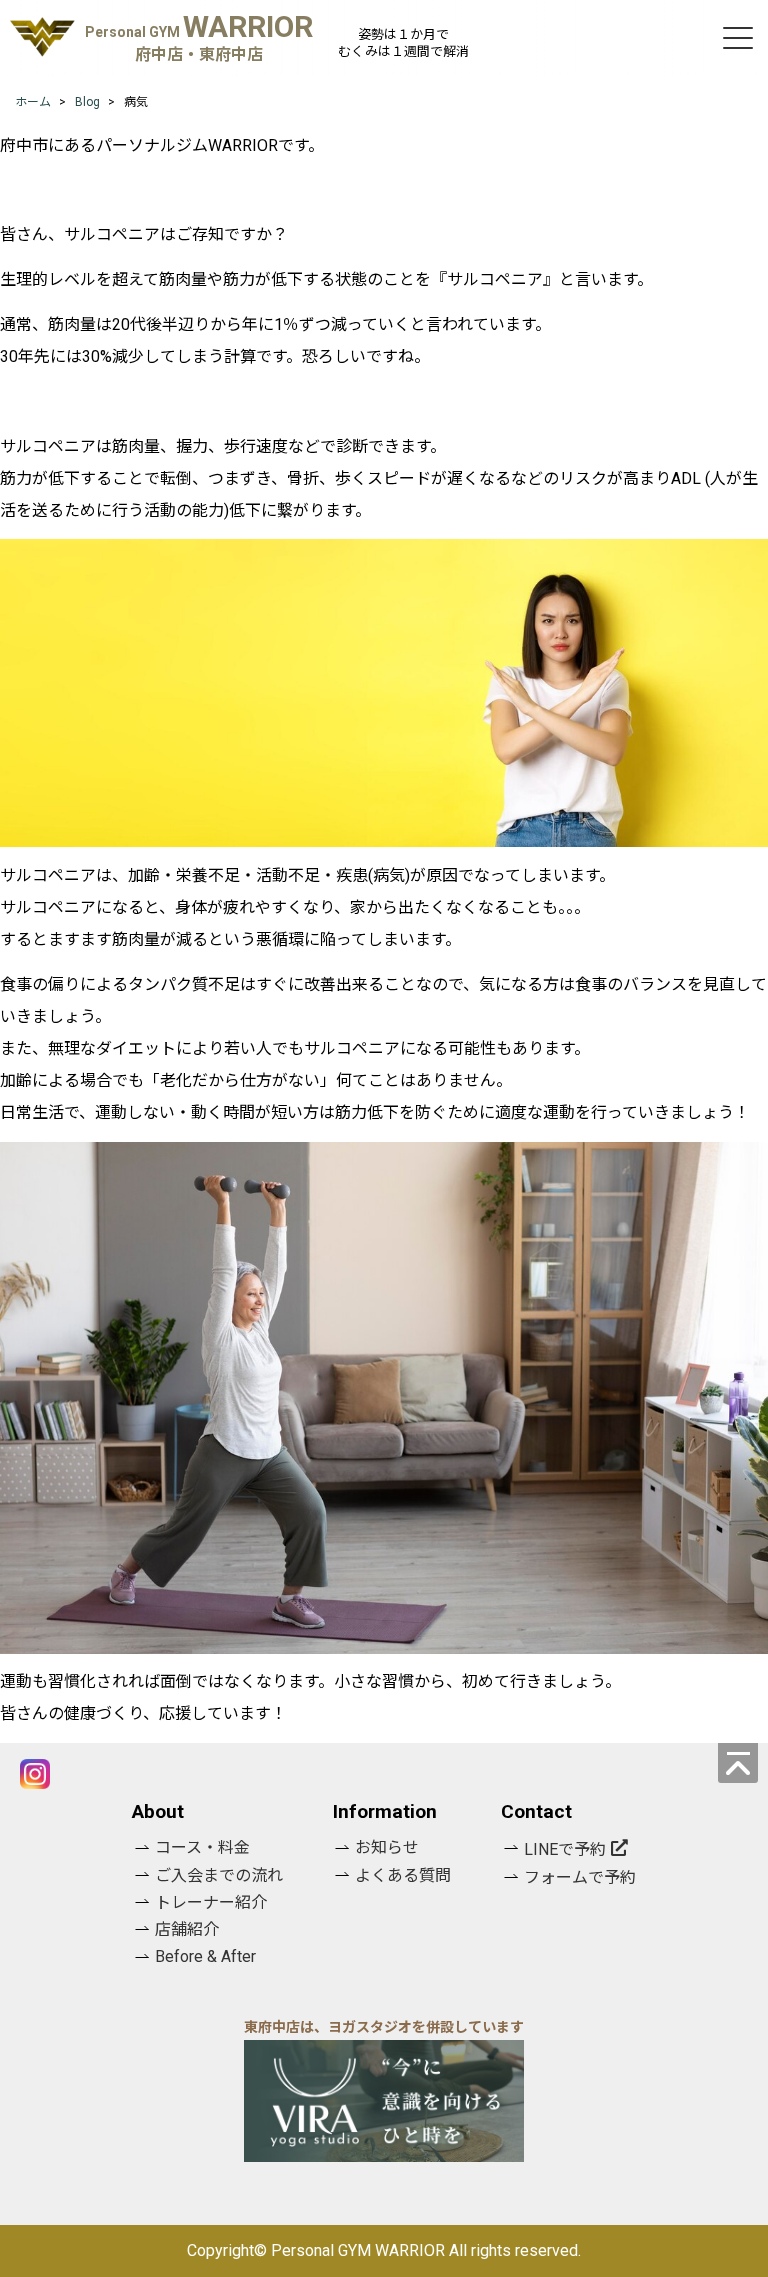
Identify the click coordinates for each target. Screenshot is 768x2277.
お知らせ (387, 1847)
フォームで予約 (580, 1877)
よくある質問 (403, 1875)
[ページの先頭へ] (738, 1763)
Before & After (205, 1956)
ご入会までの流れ (219, 1875)
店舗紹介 (187, 1929)
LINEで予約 (565, 1849)
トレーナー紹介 (211, 1902)
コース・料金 (202, 1847)
